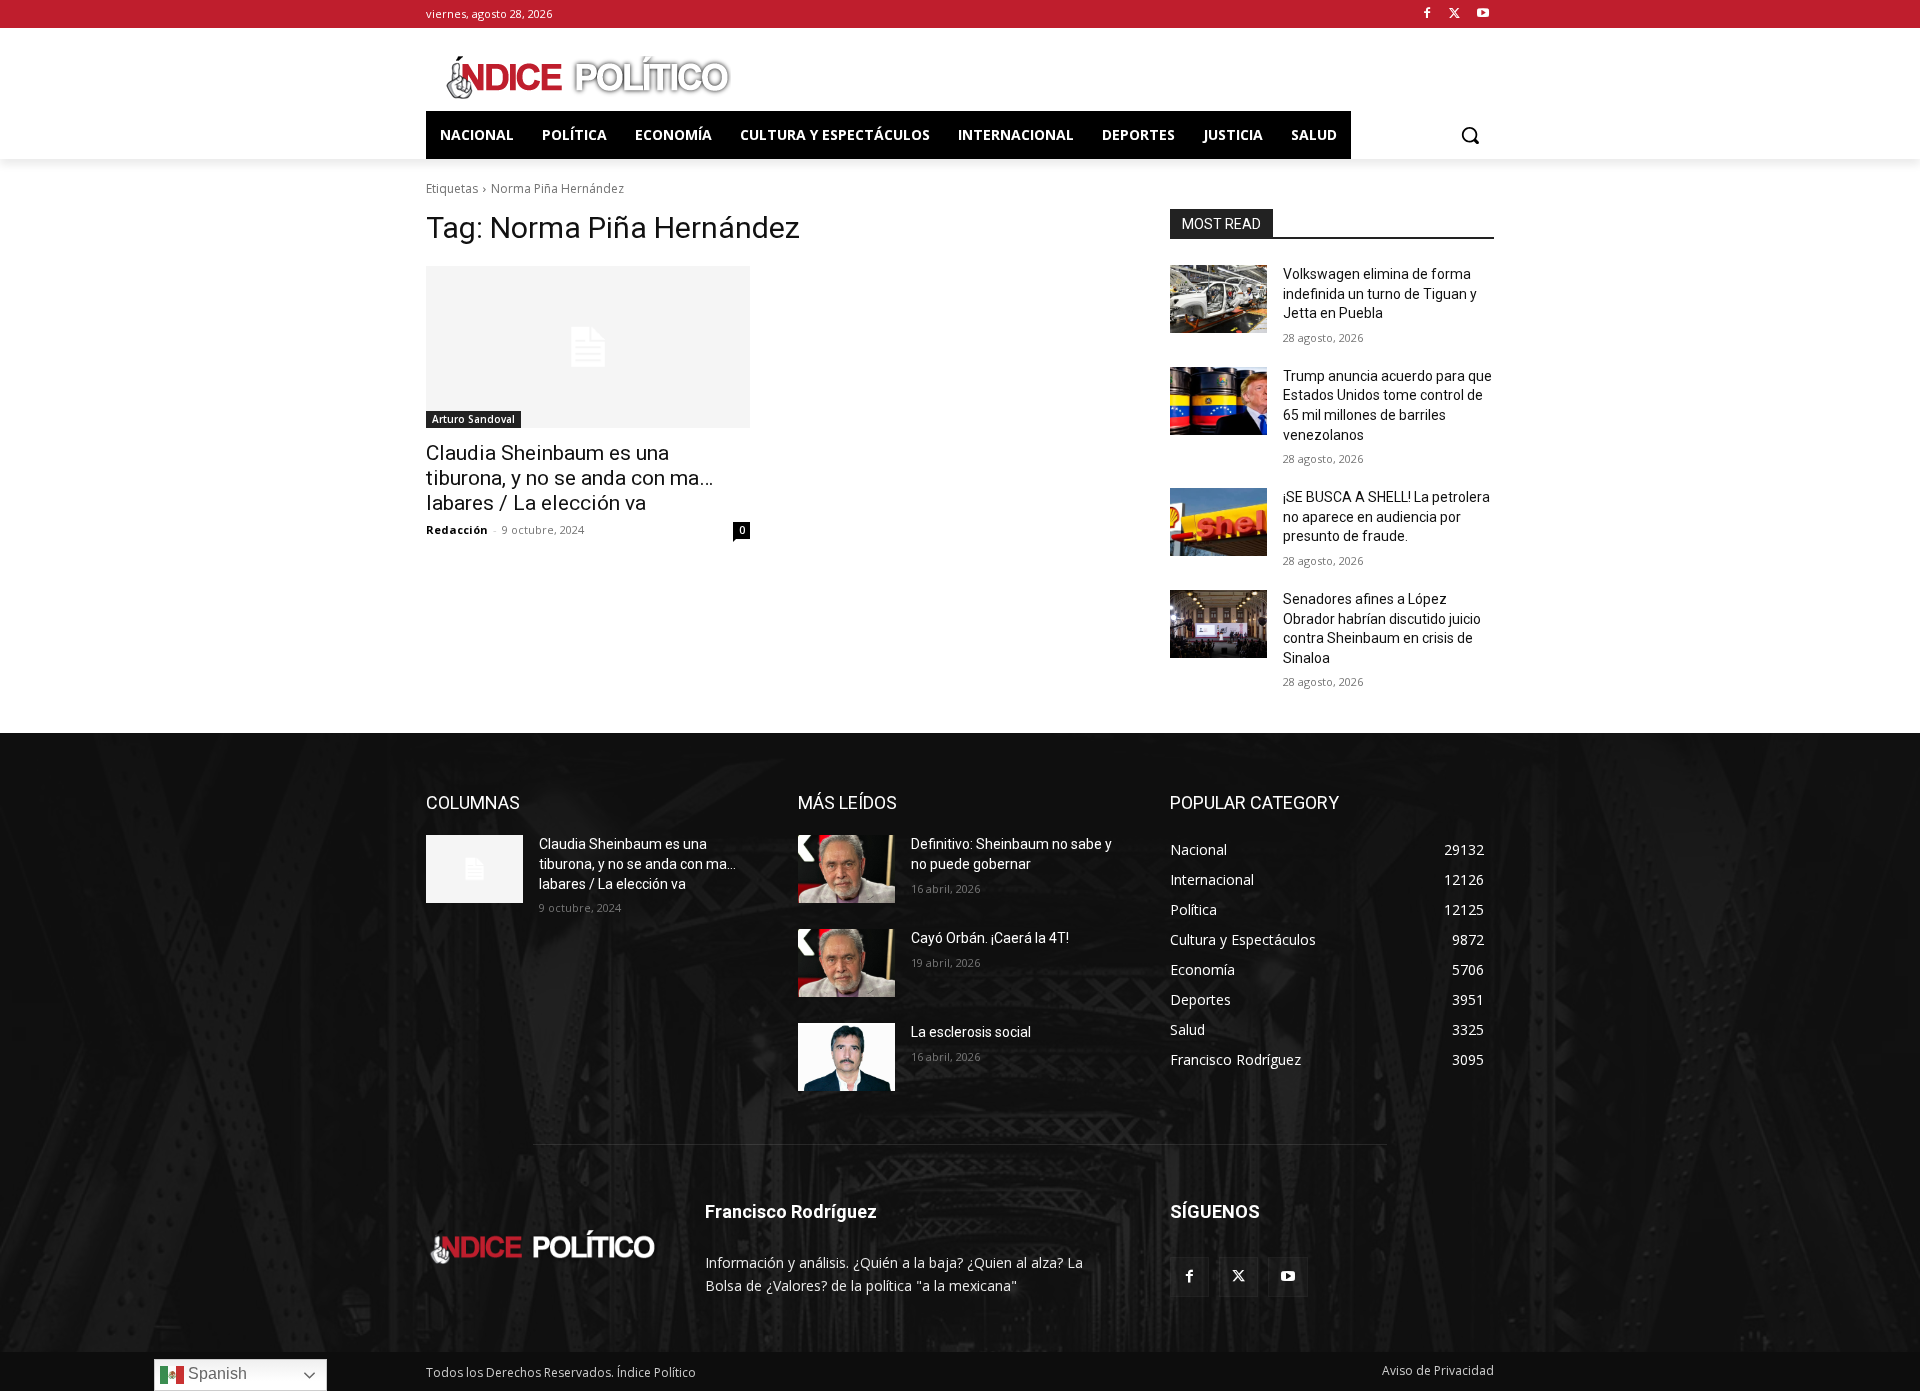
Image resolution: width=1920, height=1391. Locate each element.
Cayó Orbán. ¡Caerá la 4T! (990, 938)
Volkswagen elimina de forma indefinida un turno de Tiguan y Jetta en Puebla (1380, 293)
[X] (1454, 14)
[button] (1470, 135)
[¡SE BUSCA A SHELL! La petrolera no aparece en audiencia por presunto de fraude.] (1218, 522)
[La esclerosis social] (846, 1057)
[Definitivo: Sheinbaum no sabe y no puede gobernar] (846, 869)
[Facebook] (1427, 14)
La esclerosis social (971, 1032)
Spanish (215, 1373)
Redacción (457, 529)
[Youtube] (1482, 14)
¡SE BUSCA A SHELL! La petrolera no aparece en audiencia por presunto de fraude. (1386, 516)
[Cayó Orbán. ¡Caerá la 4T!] (846, 963)
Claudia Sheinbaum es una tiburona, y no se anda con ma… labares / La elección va (569, 478)
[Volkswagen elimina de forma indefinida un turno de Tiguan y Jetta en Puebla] (1218, 299)
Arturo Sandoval (473, 419)
